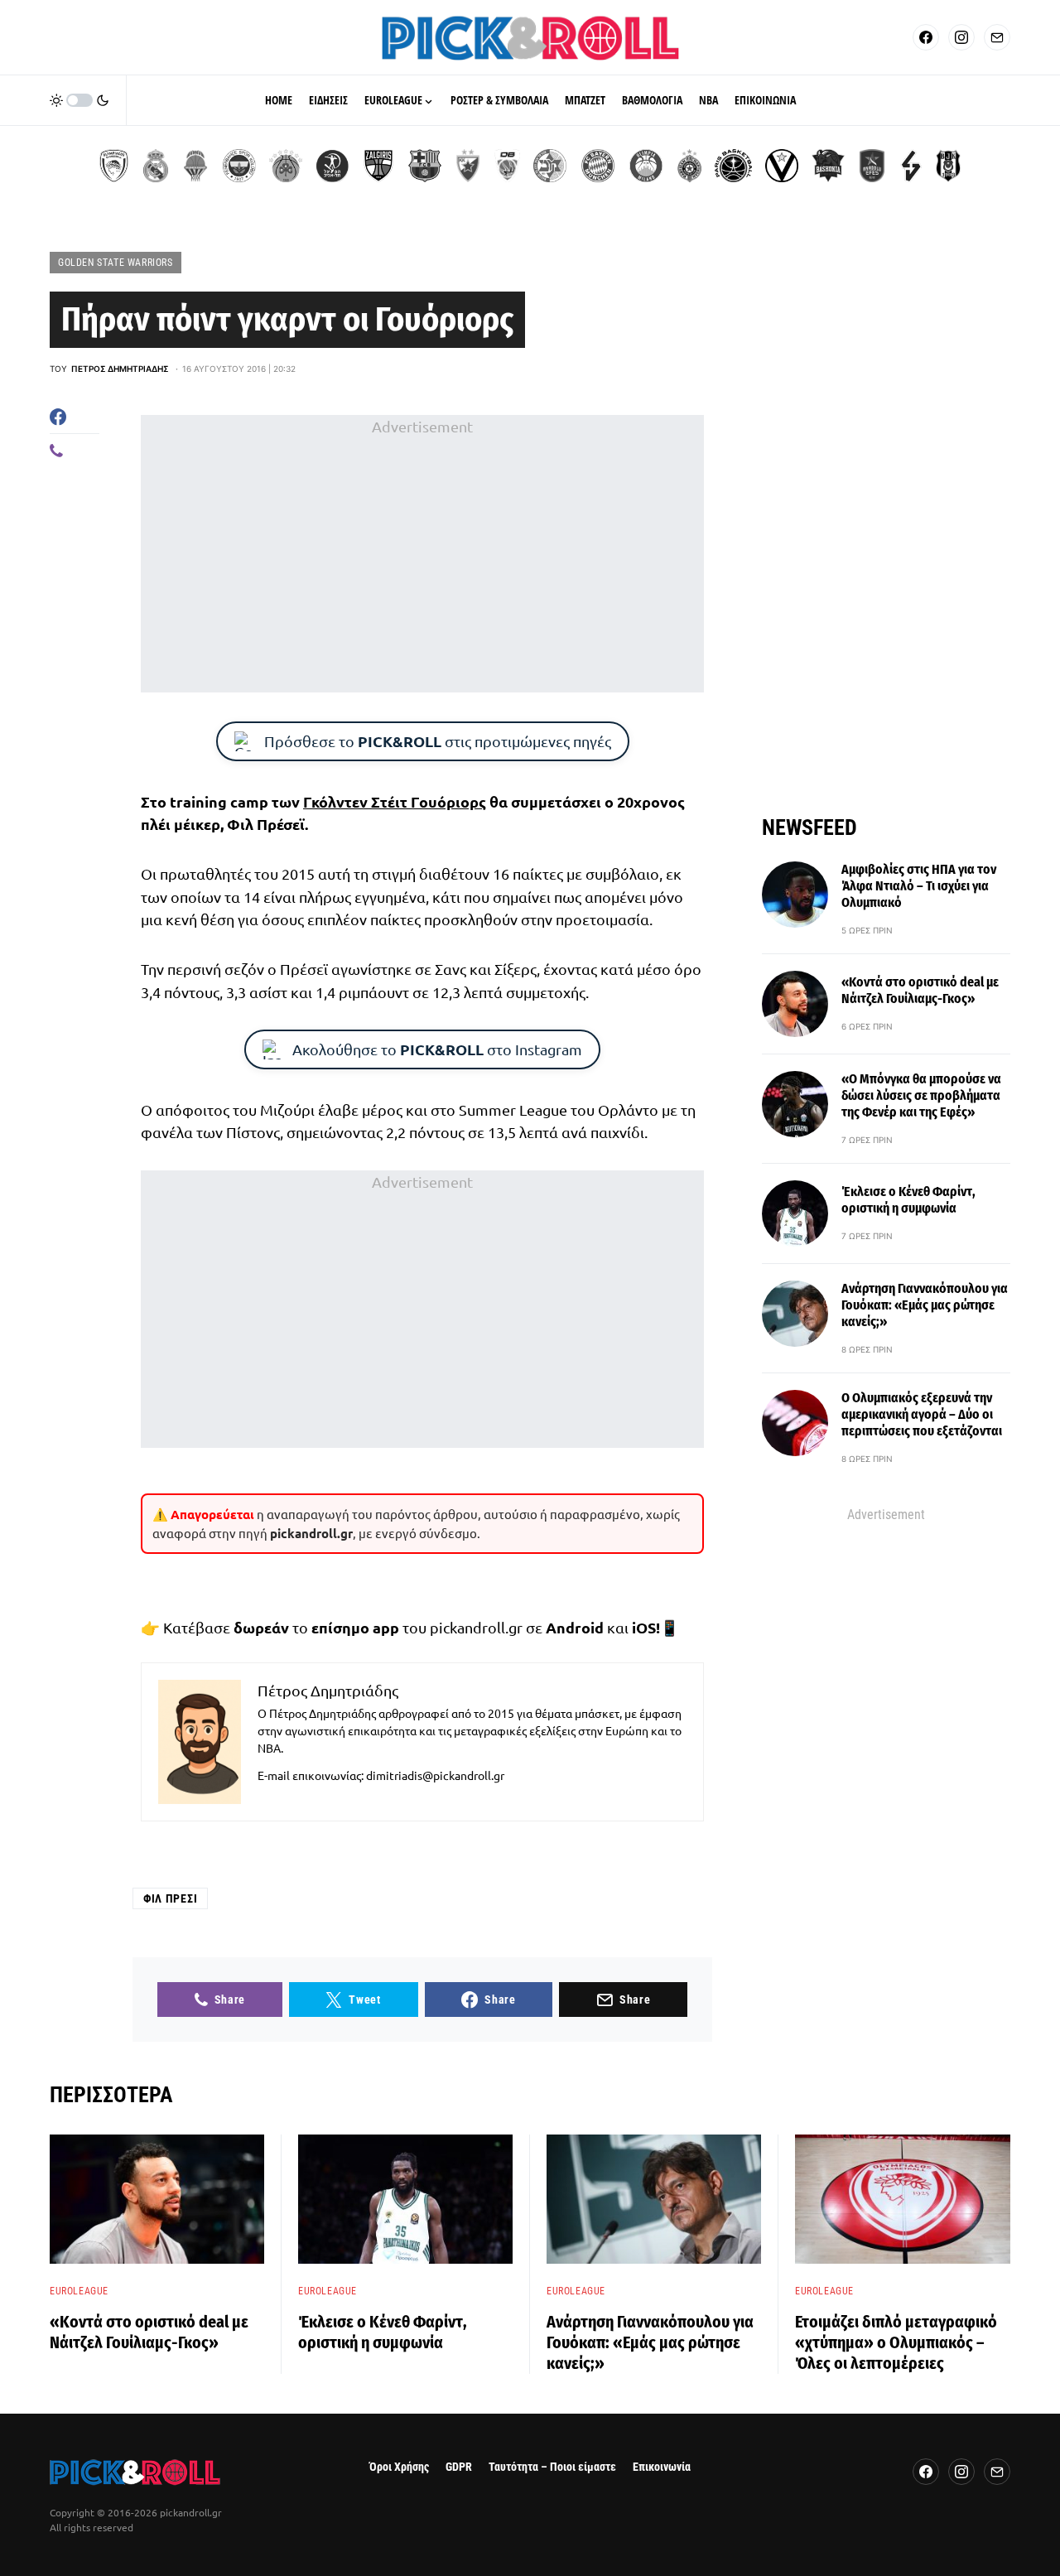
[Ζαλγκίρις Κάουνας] (378, 166)
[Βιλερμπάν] (911, 166)
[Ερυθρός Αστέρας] (468, 166)
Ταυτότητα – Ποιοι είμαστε (552, 2467)
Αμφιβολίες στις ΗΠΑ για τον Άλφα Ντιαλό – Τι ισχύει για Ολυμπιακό (919, 886)
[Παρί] (733, 166)
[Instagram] (961, 37)
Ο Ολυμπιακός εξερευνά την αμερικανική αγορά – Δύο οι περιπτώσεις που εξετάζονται (922, 1414)
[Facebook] (926, 37)
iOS (644, 1627)
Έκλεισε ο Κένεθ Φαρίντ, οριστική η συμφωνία (908, 1200)
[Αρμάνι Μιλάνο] (646, 166)
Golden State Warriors (116, 263)
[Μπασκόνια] (828, 166)
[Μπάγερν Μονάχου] (598, 166)
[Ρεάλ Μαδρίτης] (156, 166)
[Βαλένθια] (195, 166)
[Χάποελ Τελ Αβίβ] (332, 166)
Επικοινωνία (662, 2467)
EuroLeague (79, 2291)
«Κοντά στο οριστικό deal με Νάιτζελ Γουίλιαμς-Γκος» (920, 990)
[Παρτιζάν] (689, 166)
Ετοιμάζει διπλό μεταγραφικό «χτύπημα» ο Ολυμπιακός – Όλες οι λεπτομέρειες (896, 2342)
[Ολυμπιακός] (114, 166)
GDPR (459, 2467)
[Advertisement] (422, 554)
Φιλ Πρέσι (170, 1898)
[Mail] (997, 37)
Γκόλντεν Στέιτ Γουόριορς (395, 801)
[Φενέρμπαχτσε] (239, 166)
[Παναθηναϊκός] (286, 166)
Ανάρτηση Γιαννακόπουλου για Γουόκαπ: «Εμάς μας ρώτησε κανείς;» (925, 1305)
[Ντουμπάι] (507, 166)
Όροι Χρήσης (399, 2467)
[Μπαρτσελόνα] (425, 166)
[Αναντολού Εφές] (872, 166)
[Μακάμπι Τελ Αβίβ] (550, 166)
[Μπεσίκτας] (948, 166)
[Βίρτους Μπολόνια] (782, 166)
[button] (79, 100)
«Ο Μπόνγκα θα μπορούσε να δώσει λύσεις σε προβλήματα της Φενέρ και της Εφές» (921, 1095)
